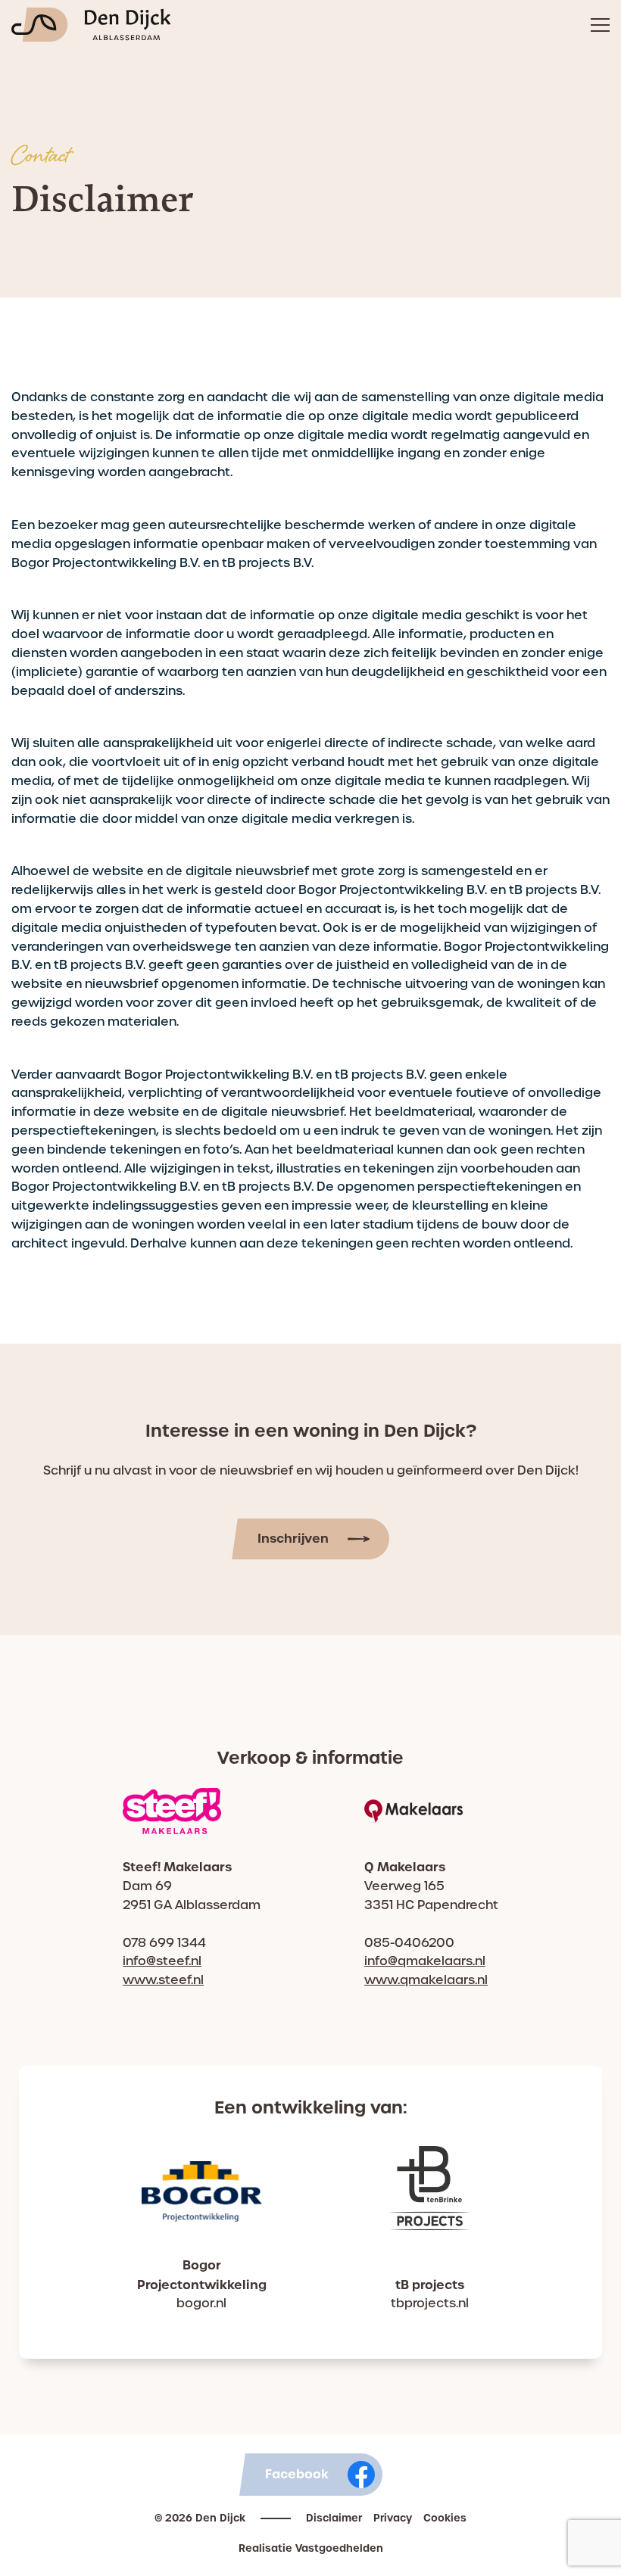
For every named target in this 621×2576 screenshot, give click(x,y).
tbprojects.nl (430, 2303)
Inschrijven (293, 1538)
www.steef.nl (163, 1980)
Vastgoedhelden (339, 2548)
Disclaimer (334, 2518)
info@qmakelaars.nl (425, 1961)
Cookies (445, 2518)
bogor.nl (201, 2303)
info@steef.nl (162, 1961)
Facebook (297, 2474)
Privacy (393, 2518)
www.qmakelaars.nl (426, 1980)
